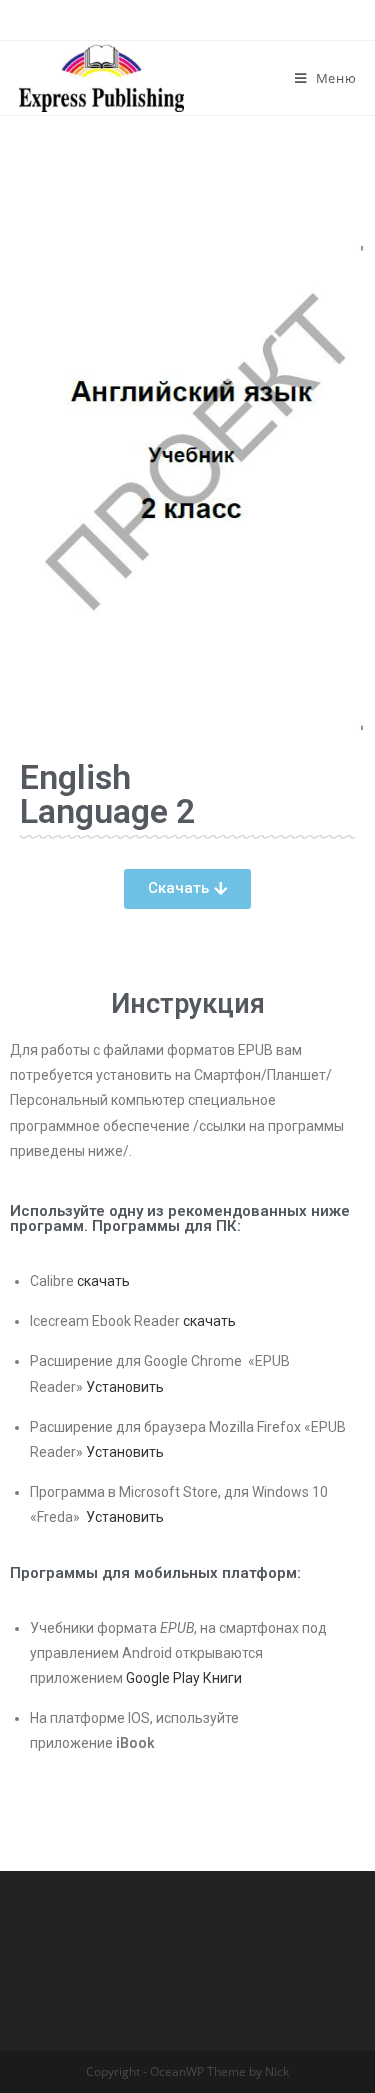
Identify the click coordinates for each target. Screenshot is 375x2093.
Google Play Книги (184, 1678)
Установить (125, 1387)
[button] (187, 889)
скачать (103, 1281)
